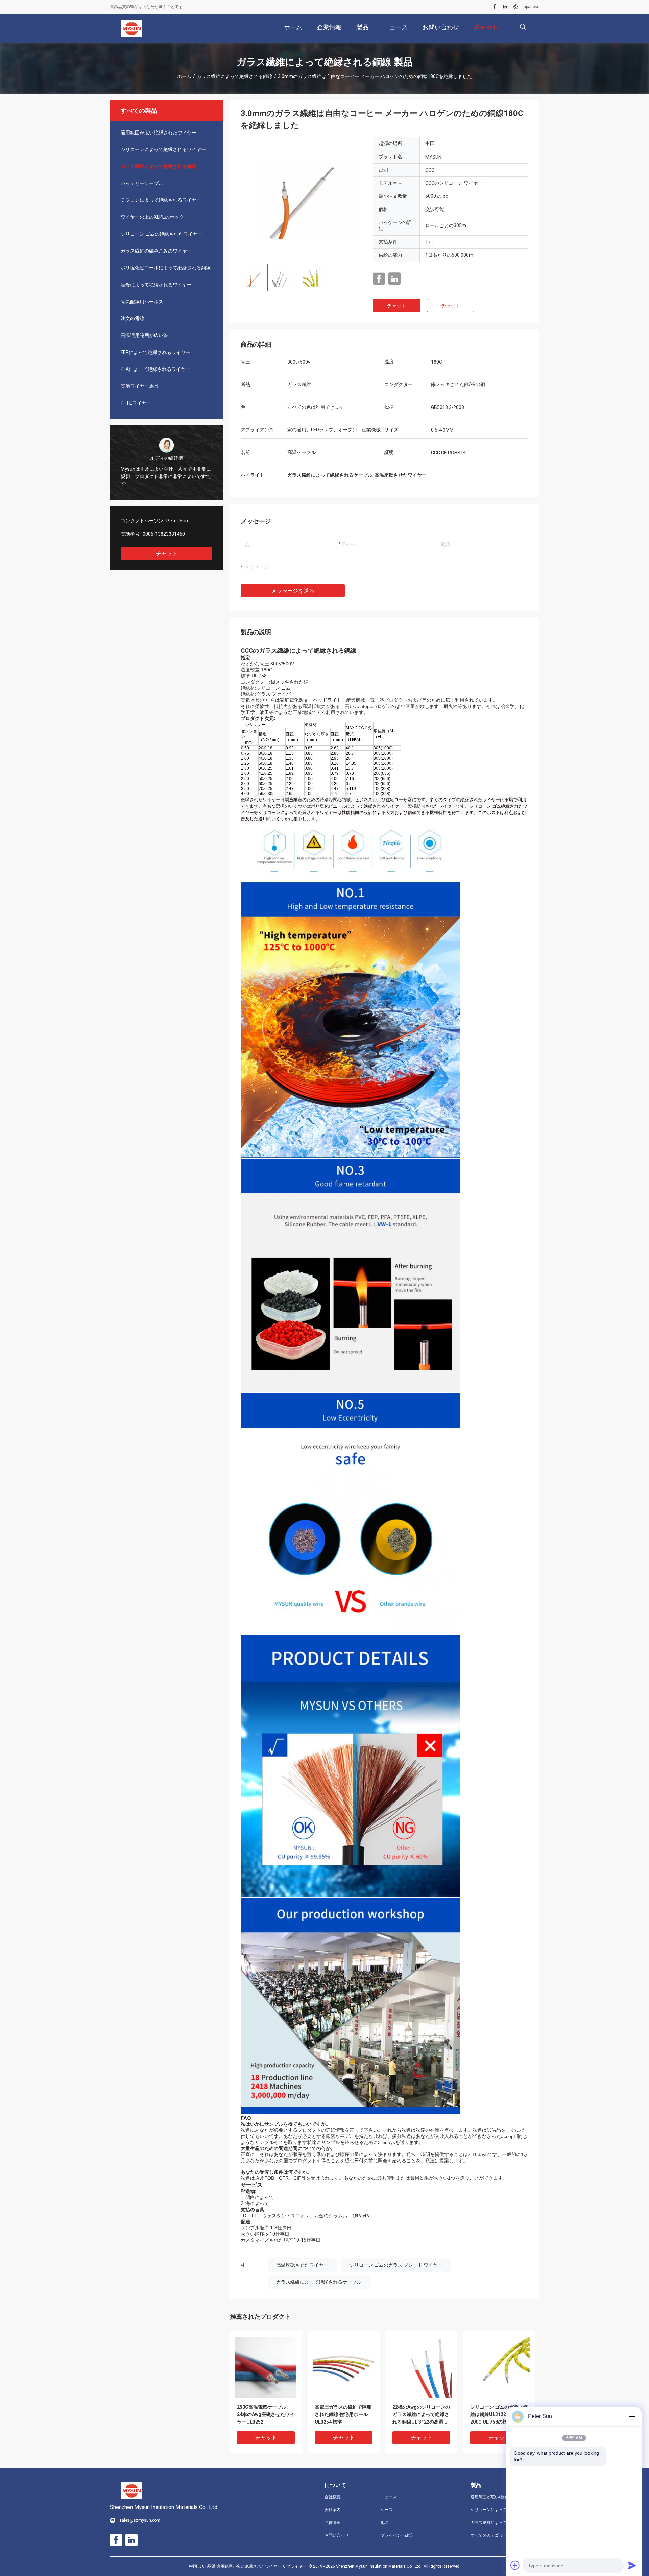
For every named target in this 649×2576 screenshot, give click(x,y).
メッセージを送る (293, 591)
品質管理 (333, 2523)
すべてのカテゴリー (489, 2535)
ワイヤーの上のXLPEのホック (152, 217)
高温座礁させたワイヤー (302, 2265)
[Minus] (632, 2416)
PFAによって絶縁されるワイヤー (155, 369)
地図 (385, 2523)
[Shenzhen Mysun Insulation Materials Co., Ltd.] (132, 28)
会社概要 (333, 2497)
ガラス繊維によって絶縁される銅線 (235, 76)
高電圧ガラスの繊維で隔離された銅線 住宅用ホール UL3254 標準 (343, 2414)
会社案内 (333, 2510)
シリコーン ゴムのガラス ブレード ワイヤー (396, 2265)
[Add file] (515, 2565)
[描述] (523, 27)
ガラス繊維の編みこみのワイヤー (156, 251)
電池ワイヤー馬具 (140, 386)
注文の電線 (133, 318)
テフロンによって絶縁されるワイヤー (161, 200)
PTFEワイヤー (136, 403)
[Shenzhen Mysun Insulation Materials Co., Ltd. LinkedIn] (505, 7)
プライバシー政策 (397, 2535)
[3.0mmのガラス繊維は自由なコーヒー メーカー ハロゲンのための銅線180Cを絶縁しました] (302, 198)
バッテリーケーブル (142, 183)
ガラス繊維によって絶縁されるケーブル (319, 2282)
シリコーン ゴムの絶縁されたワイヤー (161, 234)
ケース (387, 2510)
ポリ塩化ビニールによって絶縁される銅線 (166, 268)
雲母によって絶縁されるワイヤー (156, 285)
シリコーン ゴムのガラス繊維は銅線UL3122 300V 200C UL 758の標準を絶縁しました (499, 2415)
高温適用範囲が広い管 (144, 335)
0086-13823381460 (164, 534)
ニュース (389, 2497)
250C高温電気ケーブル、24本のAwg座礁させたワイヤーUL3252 (266, 2414)
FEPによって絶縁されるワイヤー (155, 352)
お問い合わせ (337, 2535)
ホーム (184, 76)
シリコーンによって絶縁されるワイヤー (163, 149)
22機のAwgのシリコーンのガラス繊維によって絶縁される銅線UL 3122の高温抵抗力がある (421, 2415)
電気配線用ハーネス (142, 302)
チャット (167, 554)
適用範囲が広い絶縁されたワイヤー (159, 133)
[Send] (632, 2565)
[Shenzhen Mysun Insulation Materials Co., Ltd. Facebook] (495, 7)
